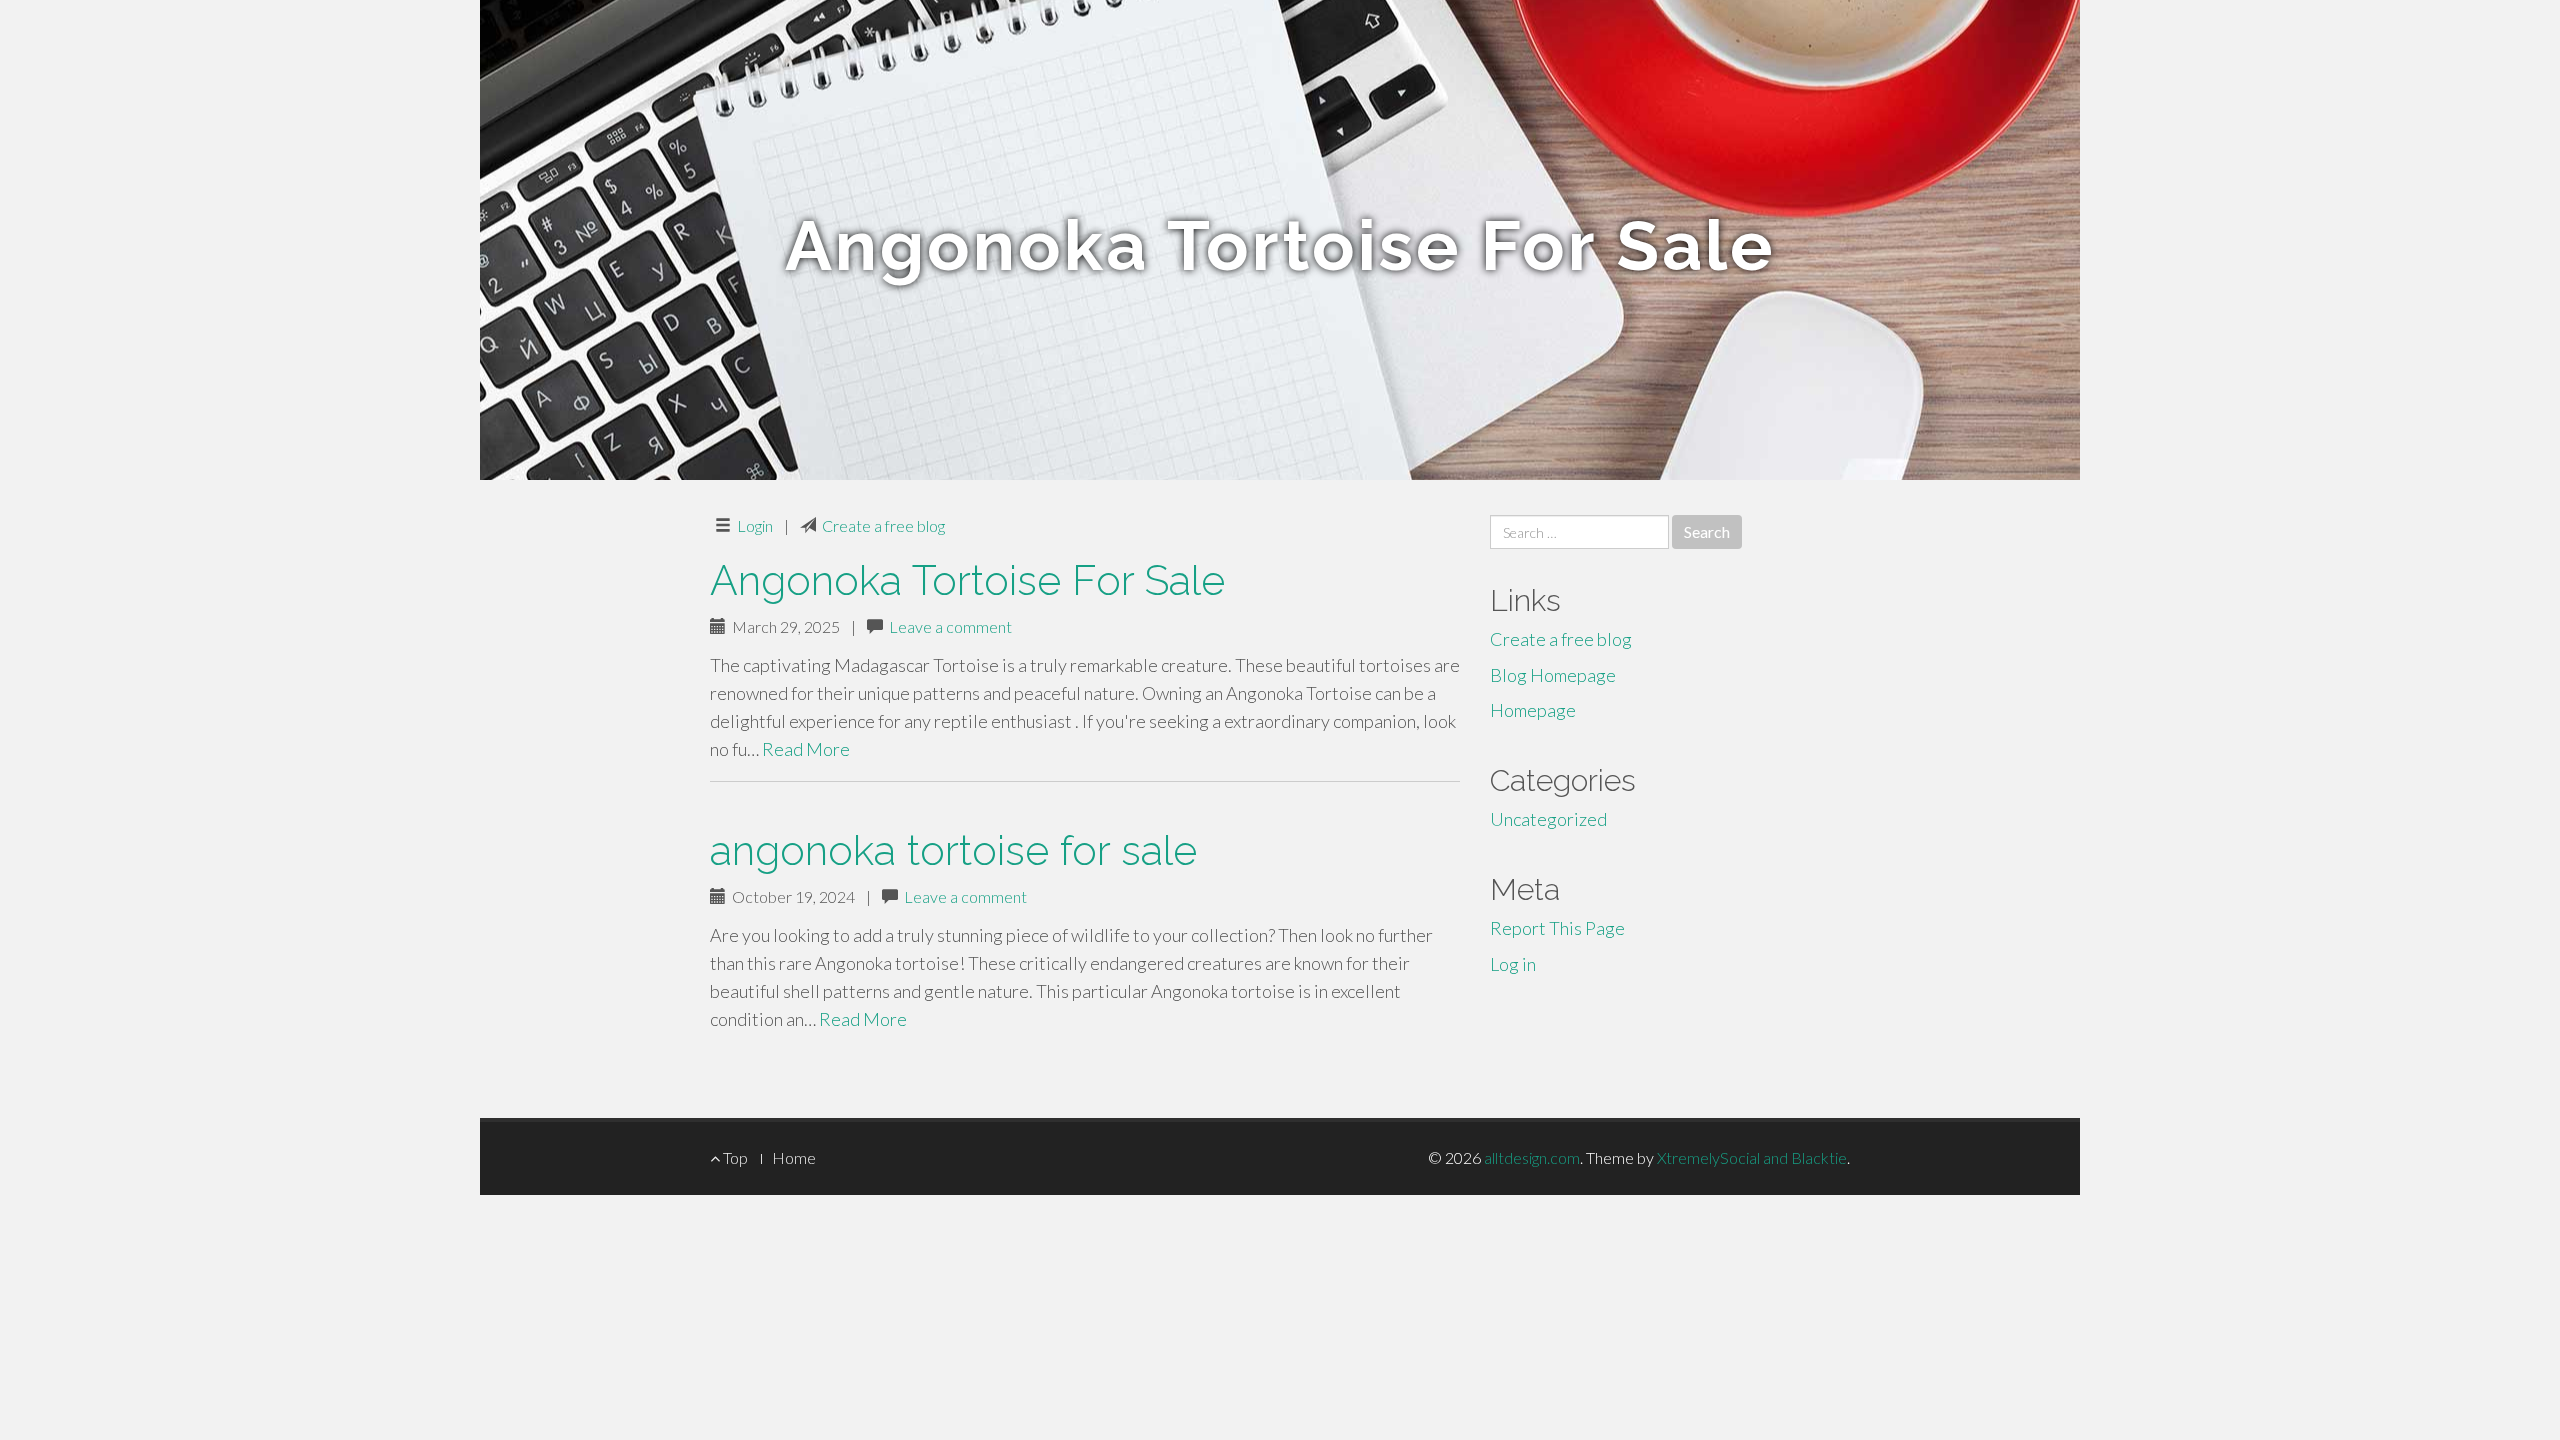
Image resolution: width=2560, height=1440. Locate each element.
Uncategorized (1548, 819)
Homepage (1533, 710)
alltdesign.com (1532, 1157)
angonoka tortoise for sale (953, 850)
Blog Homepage (1553, 675)
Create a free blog (883, 525)
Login (755, 525)
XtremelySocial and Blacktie (1752, 1157)
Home (794, 1157)
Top (734, 1157)
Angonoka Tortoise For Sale (967, 580)
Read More (806, 749)
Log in (1513, 964)
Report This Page (1557, 928)
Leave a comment (950, 626)
